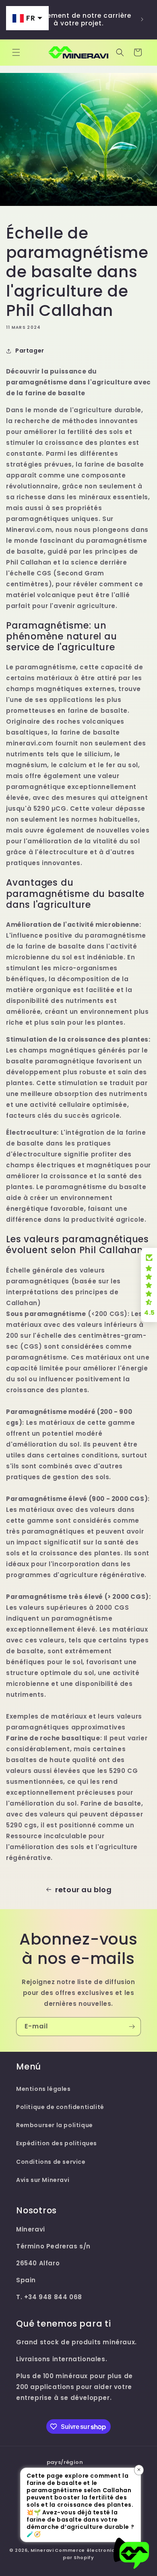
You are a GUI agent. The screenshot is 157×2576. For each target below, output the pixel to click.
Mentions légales (43, 2089)
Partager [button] (30, 351)
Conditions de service (51, 2162)
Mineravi (42, 2550)
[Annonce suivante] (142, 19)
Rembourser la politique (55, 2125)
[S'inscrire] (132, 2027)
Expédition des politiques (57, 2143)
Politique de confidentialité (60, 2107)
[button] (16, 52)
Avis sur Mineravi (43, 2180)
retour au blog (83, 1890)
